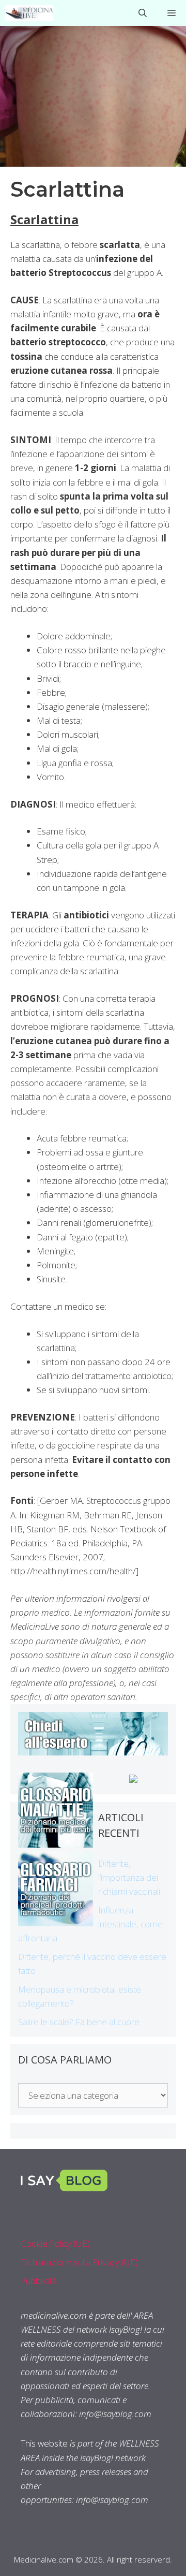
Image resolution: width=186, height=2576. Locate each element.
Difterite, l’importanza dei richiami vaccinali (129, 1877)
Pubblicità (39, 2281)
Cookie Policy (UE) (55, 2243)
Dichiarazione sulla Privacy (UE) (79, 2262)
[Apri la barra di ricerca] (143, 13)
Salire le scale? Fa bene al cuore (79, 2022)
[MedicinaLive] (29, 13)
